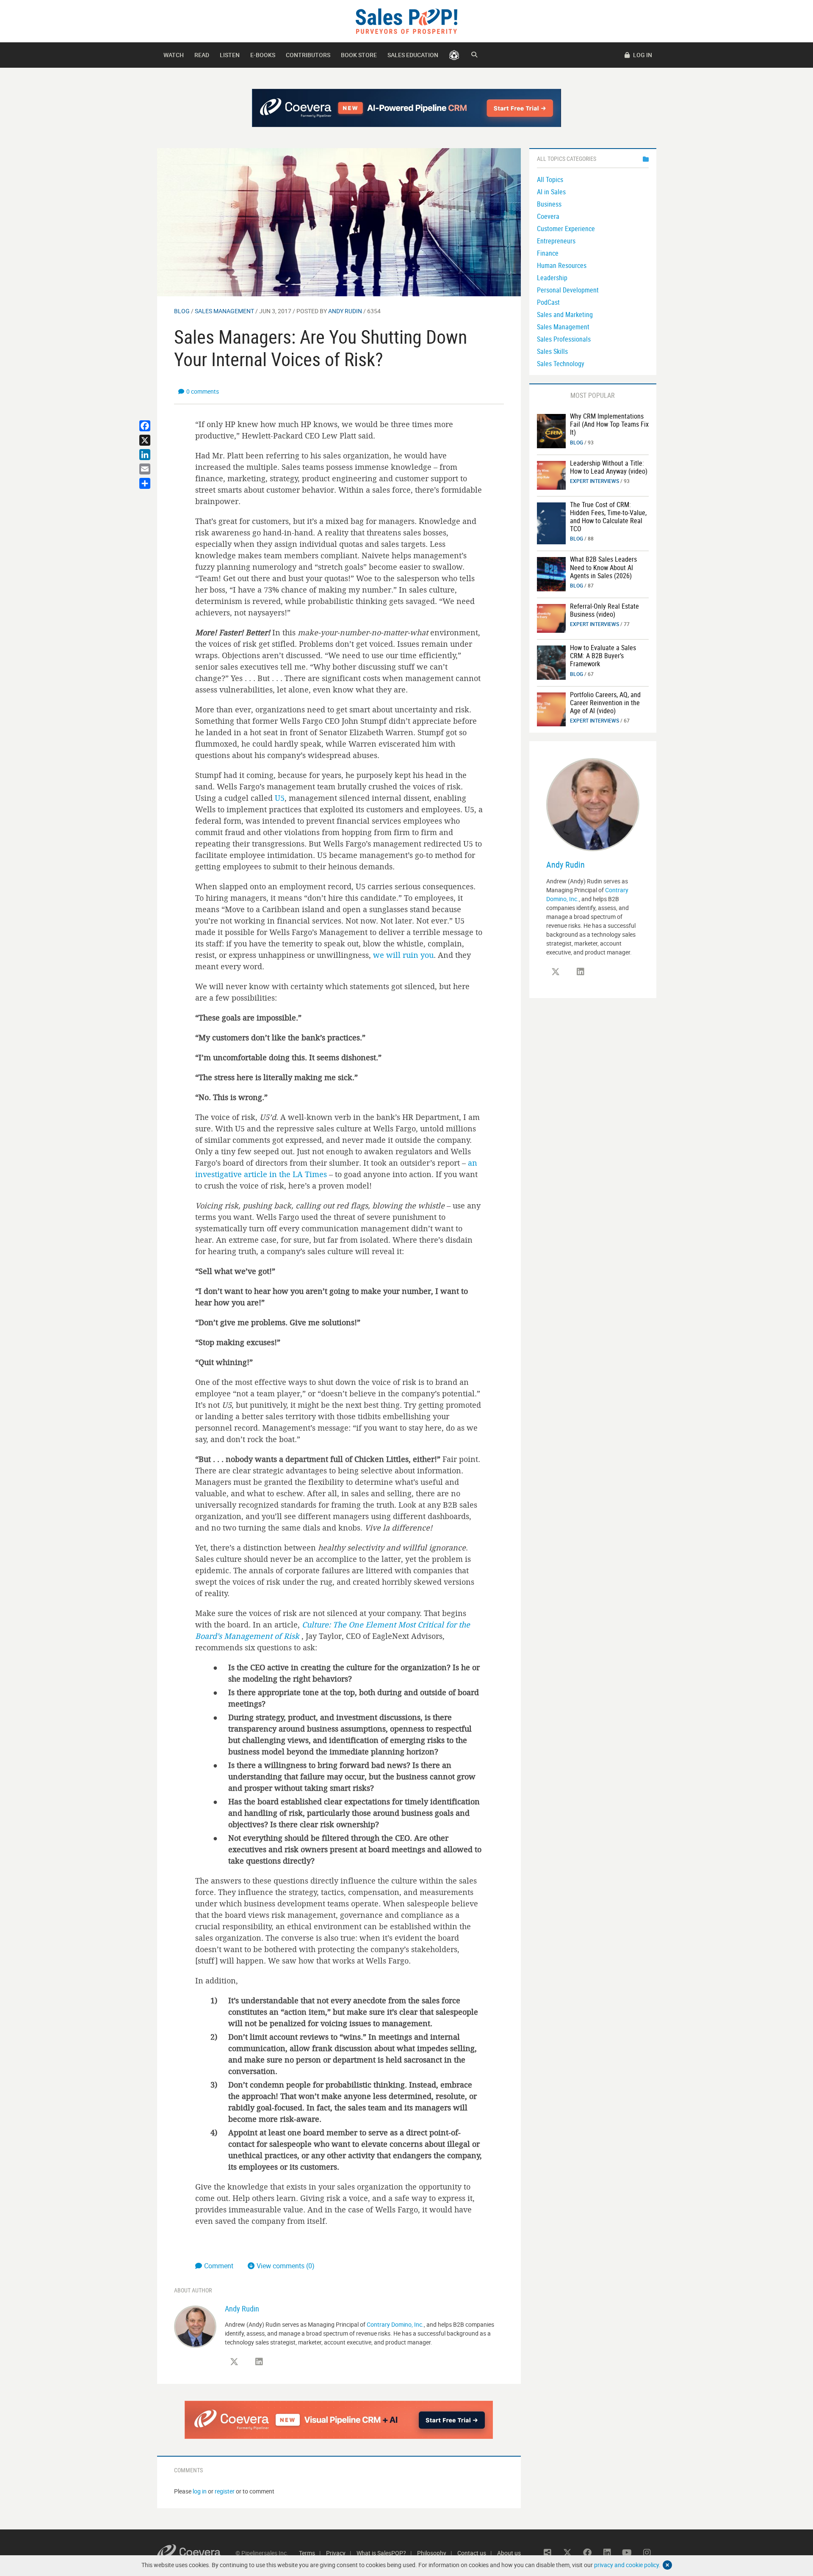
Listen (230, 55)
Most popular (593, 395)
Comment (220, 2266)
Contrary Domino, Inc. (395, 2324)
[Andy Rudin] (195, 2326)
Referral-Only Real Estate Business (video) (604, 610)
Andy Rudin (345, 311)
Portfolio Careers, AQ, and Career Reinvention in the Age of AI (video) (605, 703)
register (225, 2491)
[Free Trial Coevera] (339, 2420)
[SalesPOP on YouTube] (627, 2553)
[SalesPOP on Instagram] (647, 2553)
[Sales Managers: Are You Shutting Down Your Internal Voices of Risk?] (339, 222)
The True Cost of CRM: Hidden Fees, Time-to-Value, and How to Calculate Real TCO (608, 517)
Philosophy (432, 2553)
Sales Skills (552, 351)
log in (200, 2491)
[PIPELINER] (454, 55)
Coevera (548, 216)
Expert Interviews (595, 481)
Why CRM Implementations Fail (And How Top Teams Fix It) (609, 424)
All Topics (550, 179)
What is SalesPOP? (381, 2553)
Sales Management (224, 311)
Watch (174, 55)
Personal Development (568, 290)
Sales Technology (561, 364)
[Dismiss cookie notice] (667, 2565)
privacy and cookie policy (626, 2565)
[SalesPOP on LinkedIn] (259, 2362)
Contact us (472, 2553)
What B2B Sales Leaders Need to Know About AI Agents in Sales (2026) (603, 567)
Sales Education (413, 55)
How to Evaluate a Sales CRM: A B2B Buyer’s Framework (603, 656)
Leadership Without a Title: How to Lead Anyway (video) (609, 467)
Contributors (308, 55)
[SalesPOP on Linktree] (548, 2553)
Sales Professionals (564, 339)
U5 (280, 798)
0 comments (203, 391)
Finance (548, 253)
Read (202, 55)
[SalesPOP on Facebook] (587, 2553)
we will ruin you (403, 955)
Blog (182, 311)
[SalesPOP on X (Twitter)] (234, 2362)
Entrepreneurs (556, 241)
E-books (263, 55)
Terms (307, 2553)
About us (509, 2553)
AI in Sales (551, 192)
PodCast (548, 302)
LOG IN (642, 55)
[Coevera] (196, 2553)
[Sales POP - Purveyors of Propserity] (406, 21)
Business (549, 204)
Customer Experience (566, 229)
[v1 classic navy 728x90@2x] (407, 108)
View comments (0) (286, 2266)
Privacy (336, 2553)
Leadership (552, 278)
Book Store (359, 55)
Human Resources (562, 265)
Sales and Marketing (565, 314)
